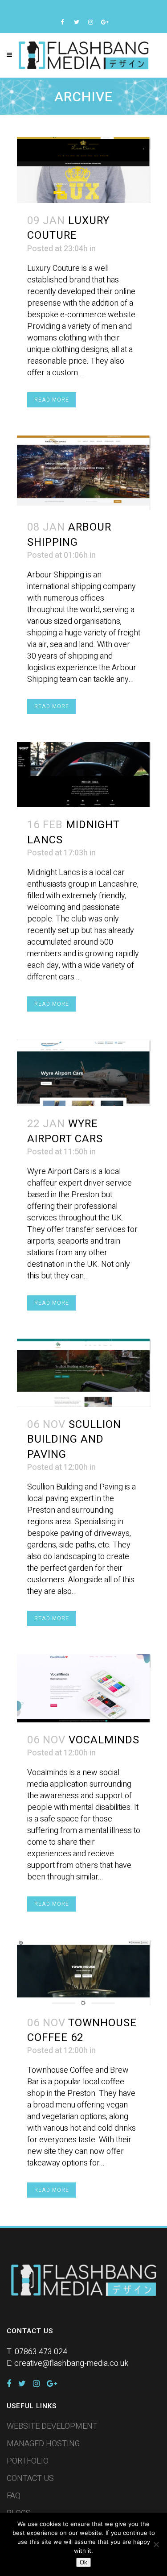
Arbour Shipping (69, 535)
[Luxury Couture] (84, 170)
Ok (83, 2562)
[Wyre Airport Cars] (84, 1073)
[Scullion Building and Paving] (84, 1373)
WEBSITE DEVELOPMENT (52, 2427)
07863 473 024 (41, 2352)
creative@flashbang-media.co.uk (71, 2363)
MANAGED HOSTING (43, 2444)
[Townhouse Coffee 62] (84, 1972)
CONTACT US (30, 2479)
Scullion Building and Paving (74, 1439)
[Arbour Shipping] (84, 473)
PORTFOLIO (28, 2461)
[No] (156, 2544)
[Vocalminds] (84, 1688)
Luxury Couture (68, 228)
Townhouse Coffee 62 (82, 2030)
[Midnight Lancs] (84, 775)
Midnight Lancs (73, 832)
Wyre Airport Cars (65, 1131)
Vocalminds (104, 1740)
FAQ (14, 2496)
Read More (52, 400)
